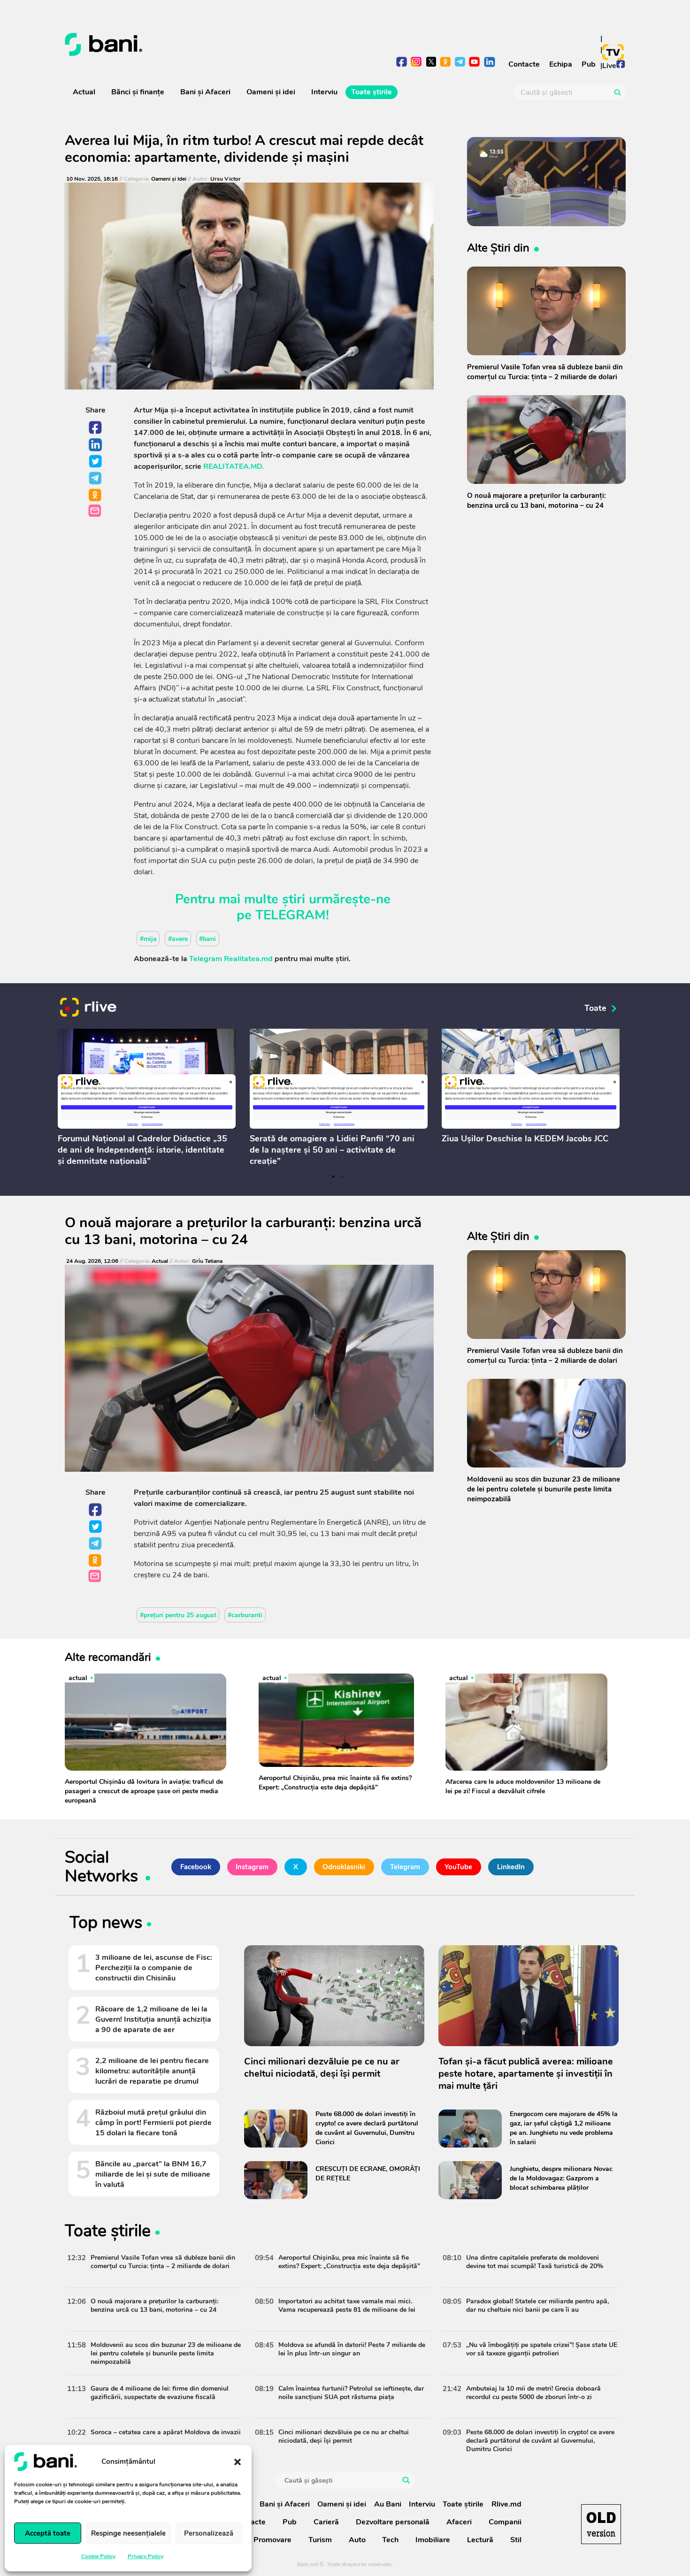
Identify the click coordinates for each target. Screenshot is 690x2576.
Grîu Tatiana (207, 1261)
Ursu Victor (226, 179)
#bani (207, 938)
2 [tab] (343, 1177)
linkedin (489, 63)
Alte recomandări (108, 1657)
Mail (96, 511)
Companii (505, 2522)
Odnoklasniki (96, 496)
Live (609, 66)
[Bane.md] (202, 45)
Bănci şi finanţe (138, 92)
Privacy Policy (146, 2556)
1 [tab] (333, 1177)
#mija (148, 938)
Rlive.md (506, 2504)
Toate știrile (372, 92)
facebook (402, 63)
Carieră (326, 2522)
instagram (417, 63)
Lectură (480, 2540)
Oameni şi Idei (169, 179)
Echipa (561, 64)
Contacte (524, 64)
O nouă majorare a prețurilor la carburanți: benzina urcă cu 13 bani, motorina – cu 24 (243, 1231)
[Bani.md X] (431, 62)
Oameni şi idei (271, 92)
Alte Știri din (498, 248)
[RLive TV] (88, 1008)
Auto (357, 2540)
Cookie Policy (98, 2556)
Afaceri (459, 2522)
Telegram (96, 479)
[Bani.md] (601, 2524)
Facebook (96, 428)
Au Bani (388, 2504)
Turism (320, 2540)
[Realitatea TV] (613, 52)
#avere (178, 938)
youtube (475, 63)
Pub (589, 64)
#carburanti (245, 1615)
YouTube (458, 1867)
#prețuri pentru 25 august (178, 1615)
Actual (84, 92)
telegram (460, 63)
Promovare (272, 2540)
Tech (390, 2540)
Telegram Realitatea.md (231, 959)
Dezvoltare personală (393, 2522)
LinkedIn (96, 445)
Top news (106, 1924)
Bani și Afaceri (205, 92)
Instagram (252, 1867)
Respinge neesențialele (128, 2533)
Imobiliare (433, 2540)
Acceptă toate (48, 2533)
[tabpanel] (147, 1099)
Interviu (324, 92)
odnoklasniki (446, 63)
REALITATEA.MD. (234, 466)
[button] (238, 2461)
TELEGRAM (291, 915)
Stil (516, 2540)
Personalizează (209, 2533)
